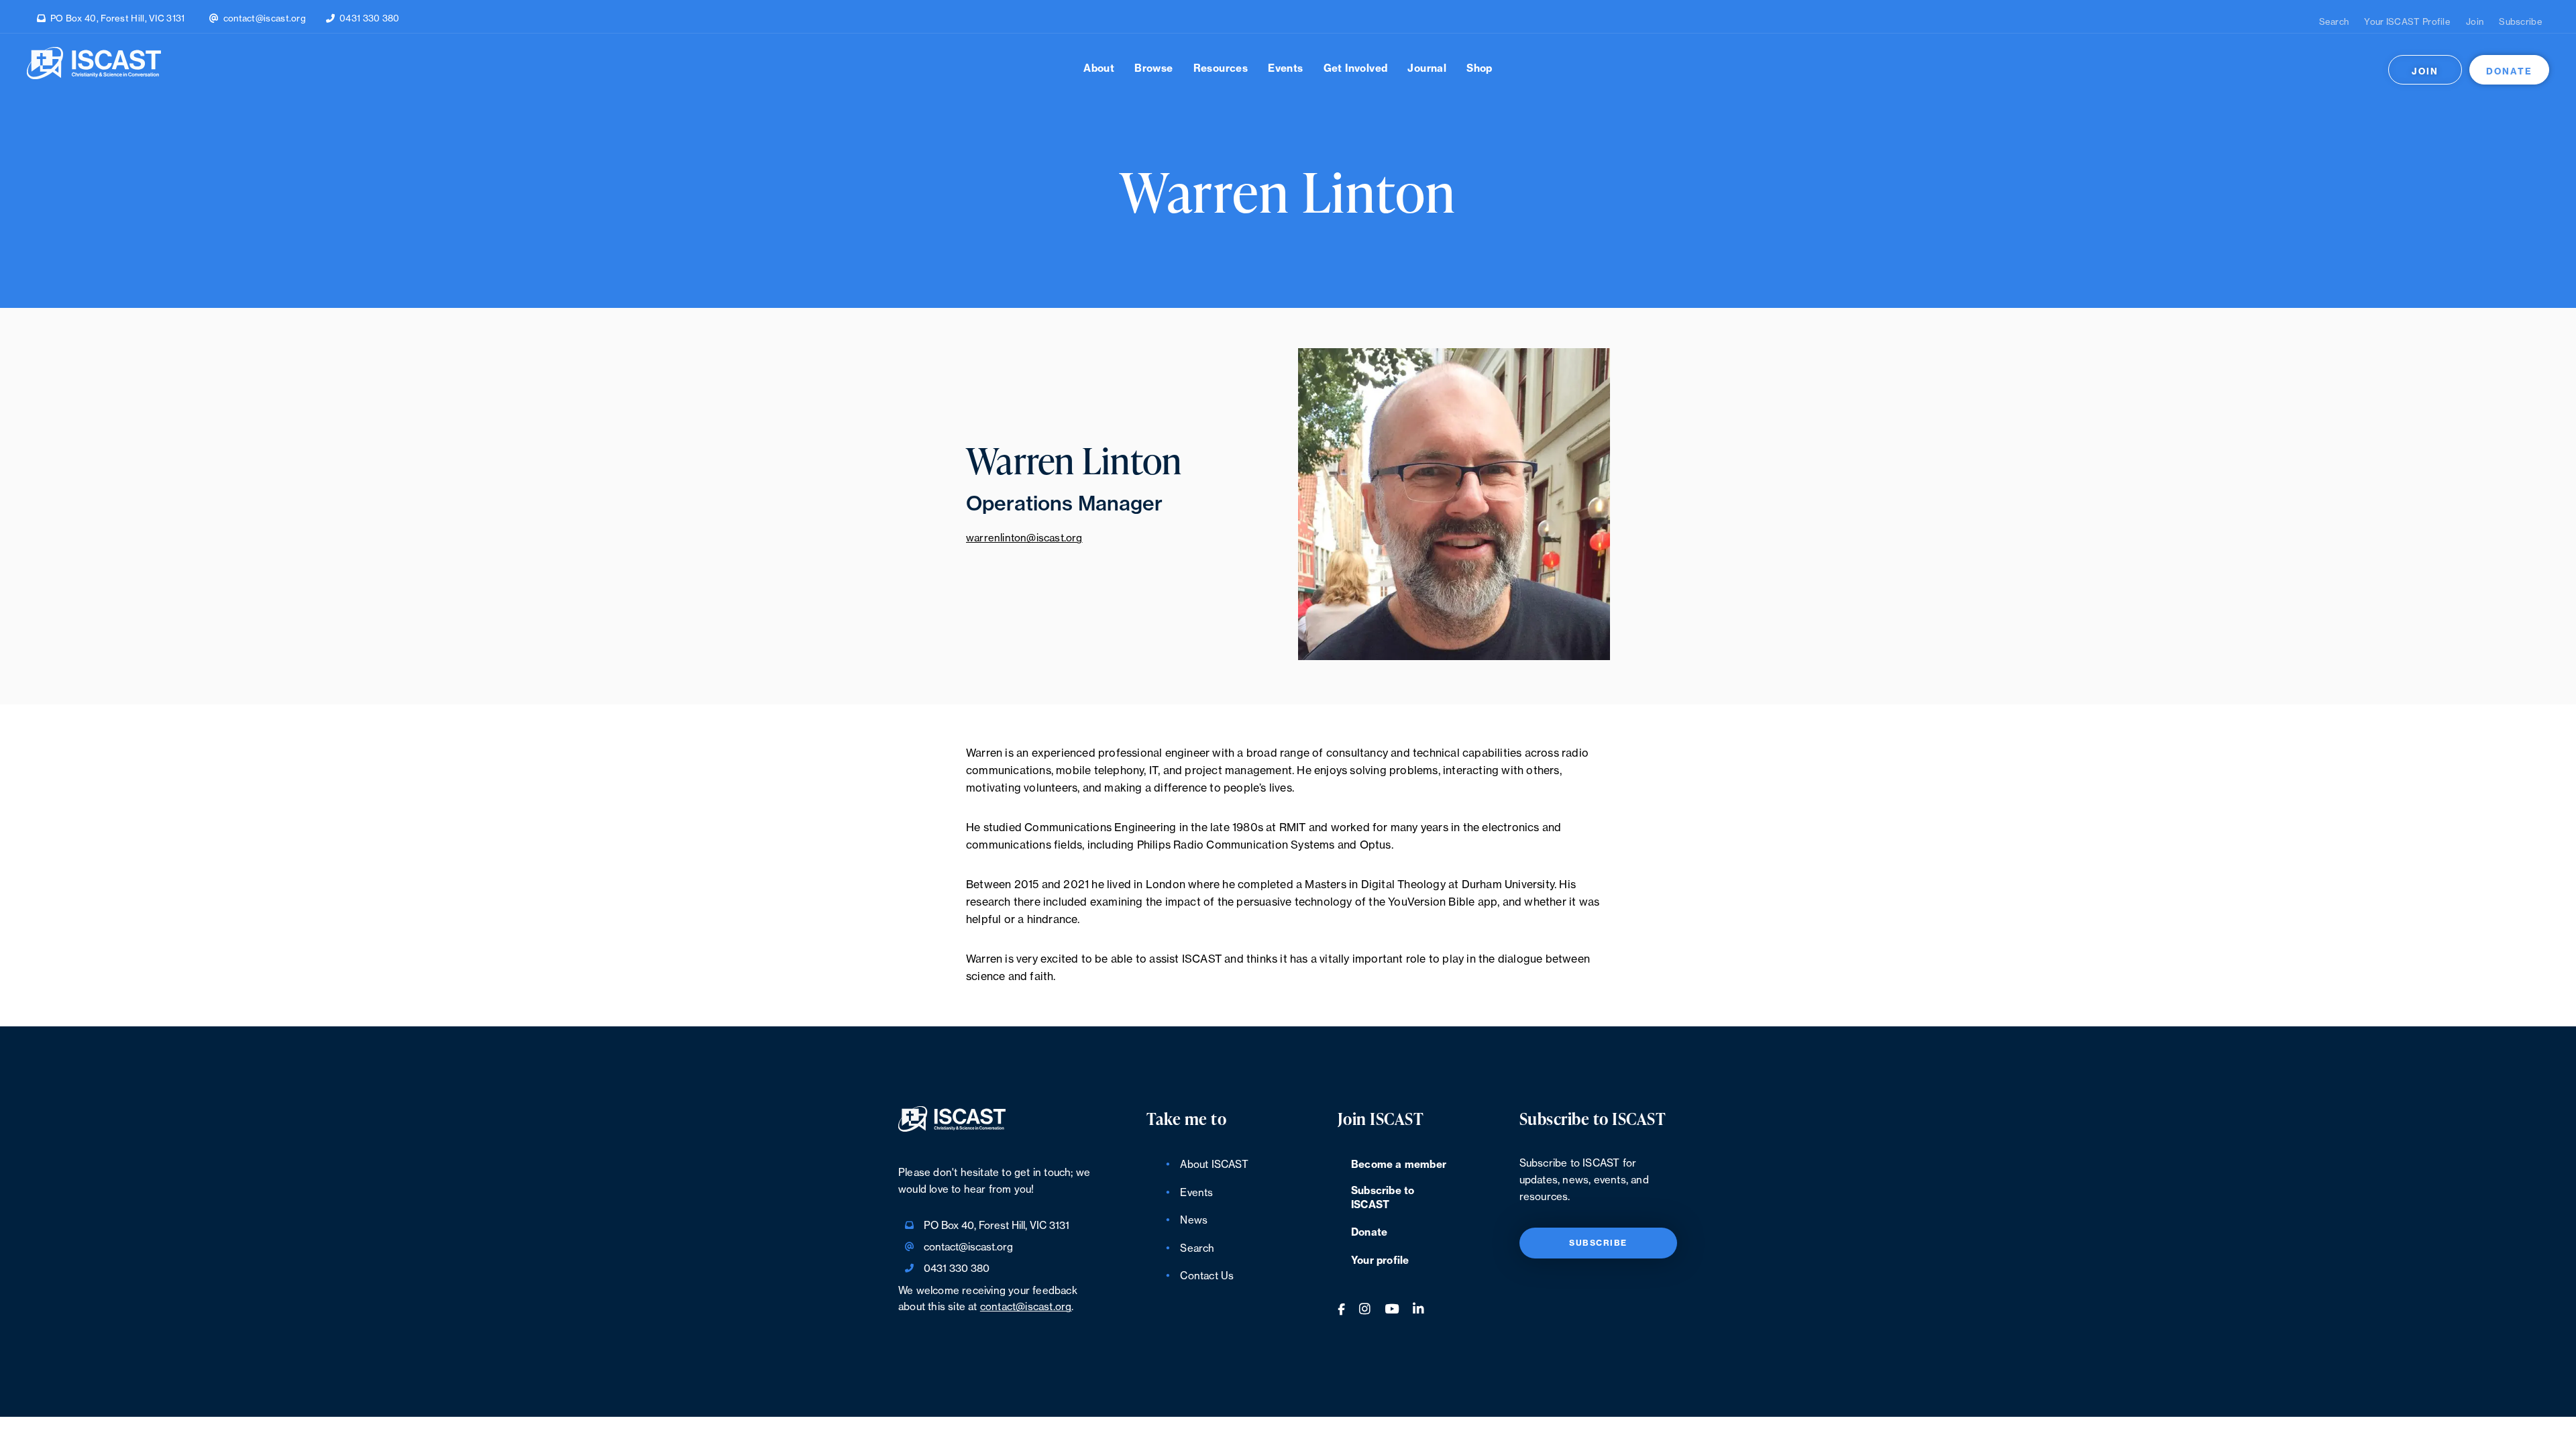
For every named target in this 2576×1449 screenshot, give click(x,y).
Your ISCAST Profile (2407, 22)
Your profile (1380, 1261)
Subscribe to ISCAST (1383, 1198)
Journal (1427, 69)
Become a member (1399, 1165)
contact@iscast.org (265, 18)
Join (2475, 22)
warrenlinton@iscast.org (1024, 538)
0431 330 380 (370, 18)
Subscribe (2521, 22)
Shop (1480, 69)
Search (2334, 22)
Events (1285, 69)
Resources (1221, 69)
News (1194, 1221)
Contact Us (1207, 1276)
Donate (2509, 71)
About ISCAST (1214, 1165)
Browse (1153, 69)
